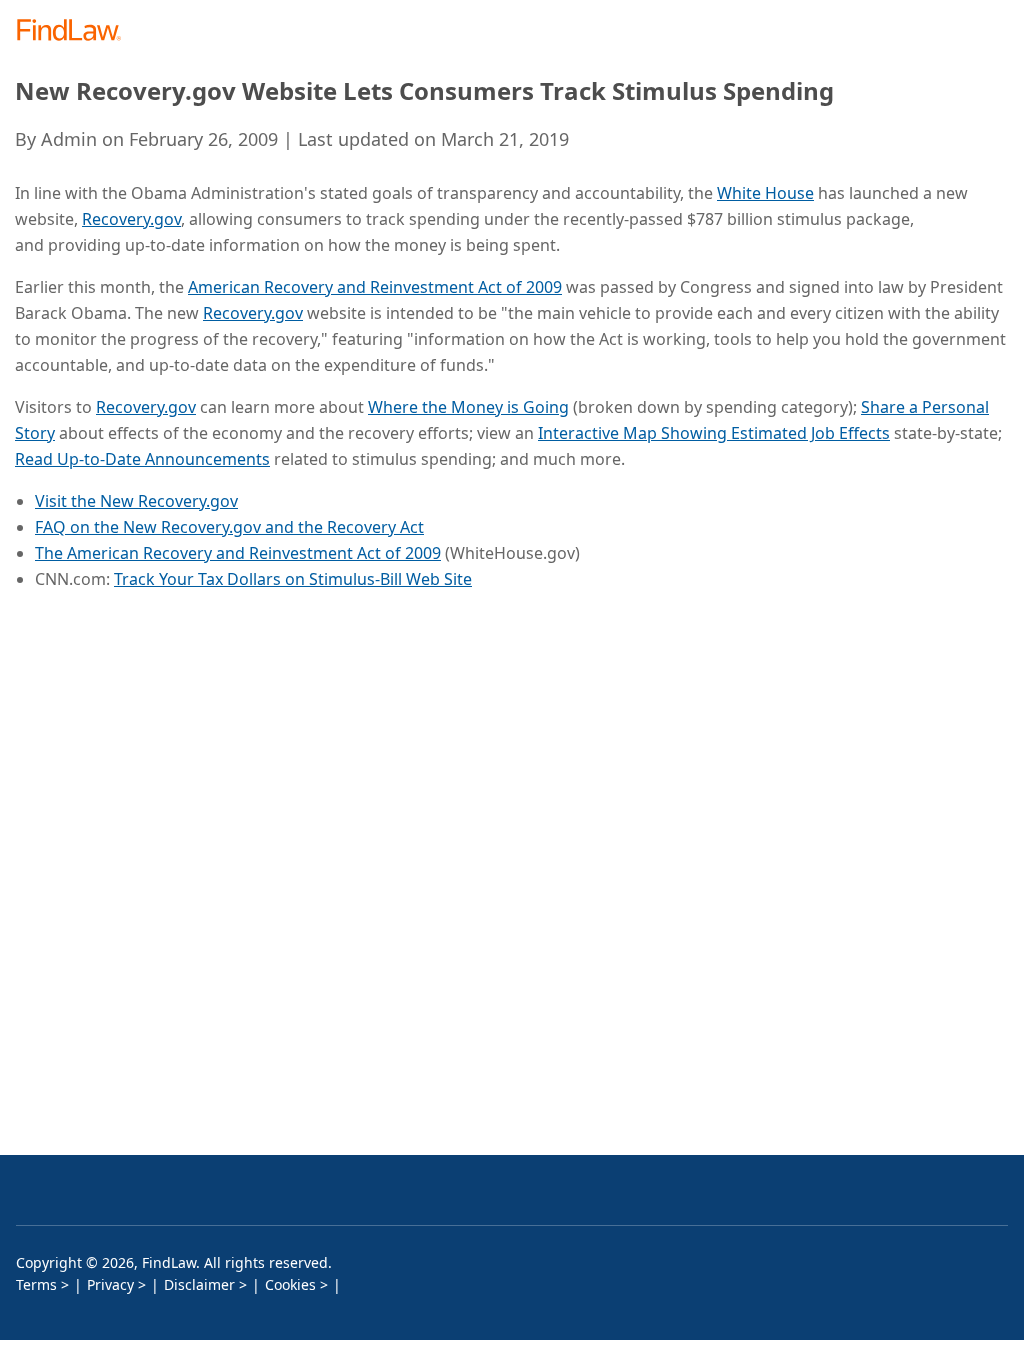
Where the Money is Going (468, 407)
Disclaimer (199, 1284)
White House (765, 193)
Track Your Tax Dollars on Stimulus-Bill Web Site (293, 579)
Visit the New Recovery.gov (136, 501)
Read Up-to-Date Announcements (142, 459)
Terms (36, 1284)
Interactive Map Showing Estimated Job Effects (714, 433)
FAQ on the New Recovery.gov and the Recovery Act (229, 527)
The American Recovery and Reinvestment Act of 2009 (238, 553)
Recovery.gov (131, 219)
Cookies (290, 1284)
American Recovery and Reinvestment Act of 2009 (375, 287)
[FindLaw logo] (75, 31)
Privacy (110, 1284)
